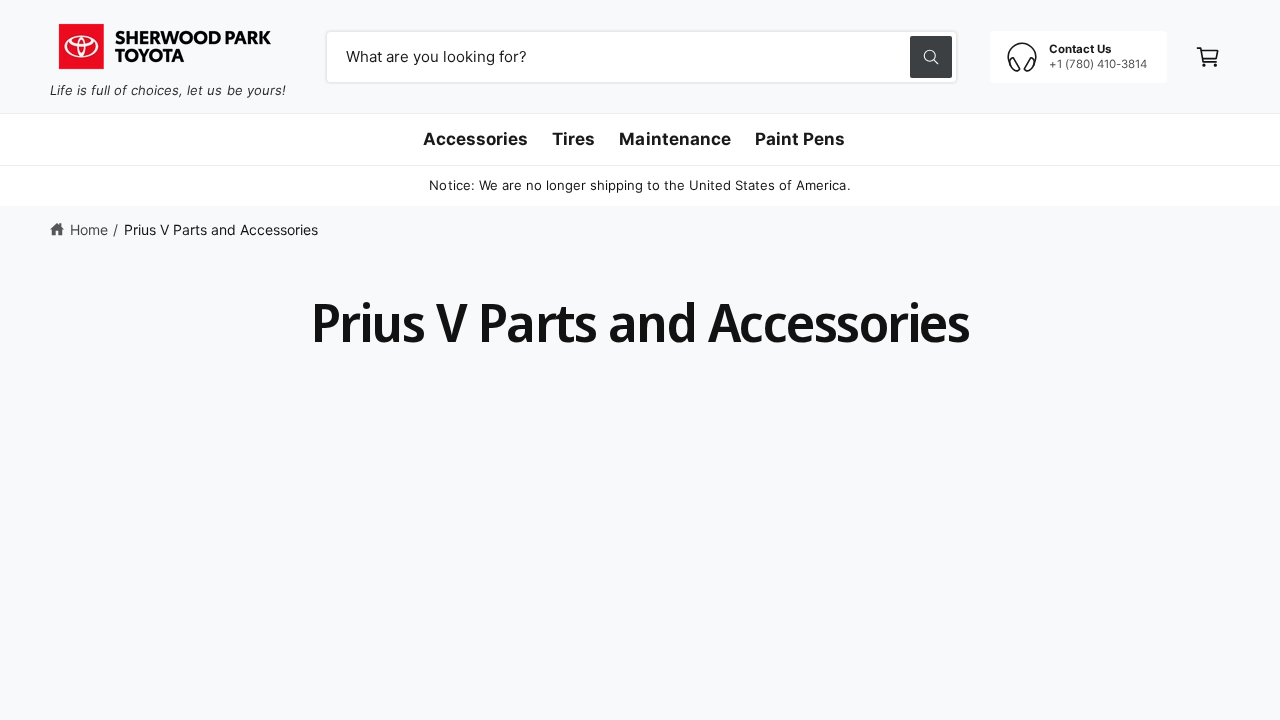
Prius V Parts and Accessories (221, 229)
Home (89, 229)
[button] (1208, 57)
